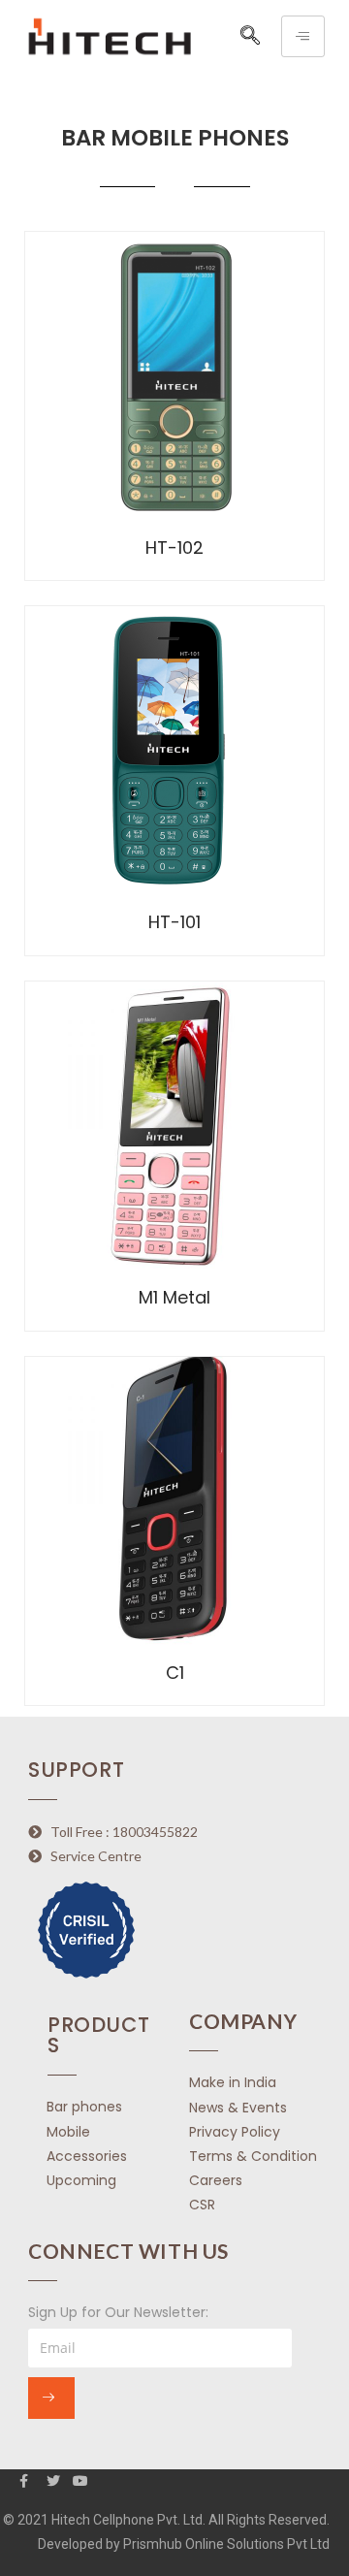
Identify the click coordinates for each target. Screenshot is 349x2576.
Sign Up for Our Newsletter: (118, 2312)
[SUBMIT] (51, 2398)
